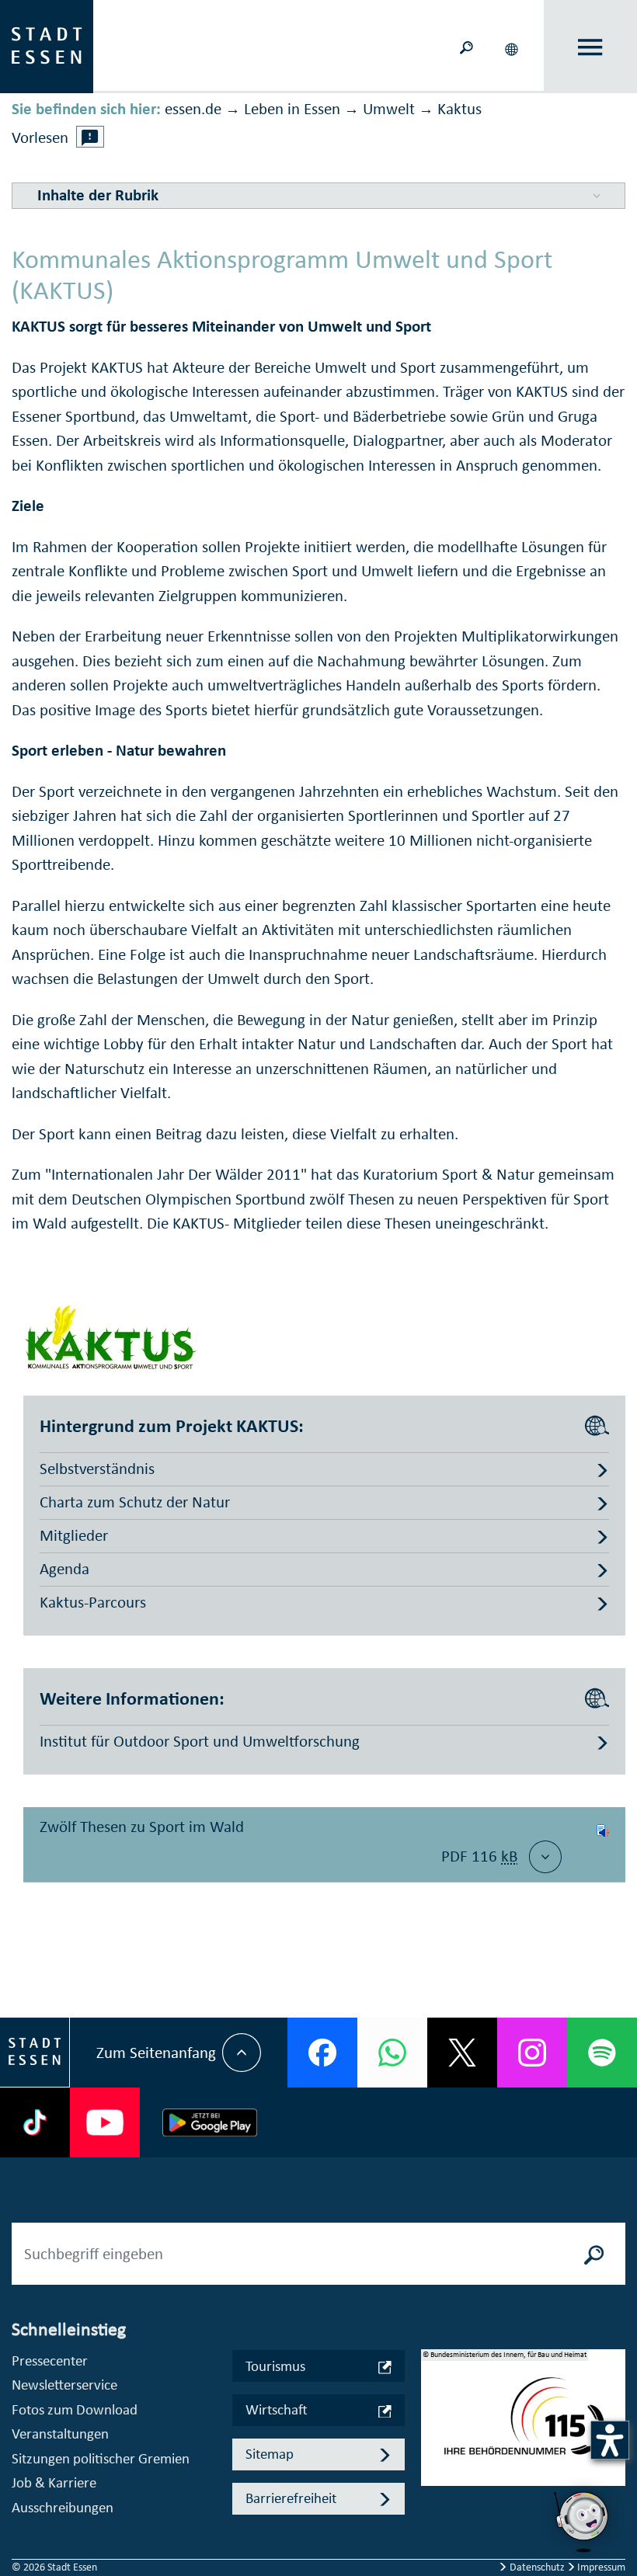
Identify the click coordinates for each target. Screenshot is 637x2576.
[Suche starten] (594, 2254)
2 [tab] (433, 2438)
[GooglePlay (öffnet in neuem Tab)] (210, 2122)
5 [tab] (433, 2512)
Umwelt (389, 109)
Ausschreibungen (63, 2507)
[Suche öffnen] (466, 46)
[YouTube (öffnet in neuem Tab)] (105, 2122)
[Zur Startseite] (47, 45)
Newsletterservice (64, 2385)
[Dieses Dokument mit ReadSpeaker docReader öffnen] (603, 1844)
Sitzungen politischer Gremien (101, 2458)
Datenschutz (537, 2567)
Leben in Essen (292, 109)
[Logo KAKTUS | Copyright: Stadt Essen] (111, 1336)
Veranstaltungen (60, 2433)
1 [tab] (433, 2413)
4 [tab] (433, 2487)
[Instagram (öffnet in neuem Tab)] (532, 2053)
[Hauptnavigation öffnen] (591, 47)
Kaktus (459, 109)
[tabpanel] (524, 2426)
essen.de (193, 109)
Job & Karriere (54, 2482)
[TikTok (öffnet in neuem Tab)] (35, 2122)
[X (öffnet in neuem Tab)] (462, 2053)
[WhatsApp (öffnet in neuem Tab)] (392, 2053)
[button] (513, 47)
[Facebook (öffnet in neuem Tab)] (322, 2053)
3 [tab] (433, 2463)
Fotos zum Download (75, 2409)
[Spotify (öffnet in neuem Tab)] (602, 2053)
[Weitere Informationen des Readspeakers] (90, 137)
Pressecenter (50, 2360)
